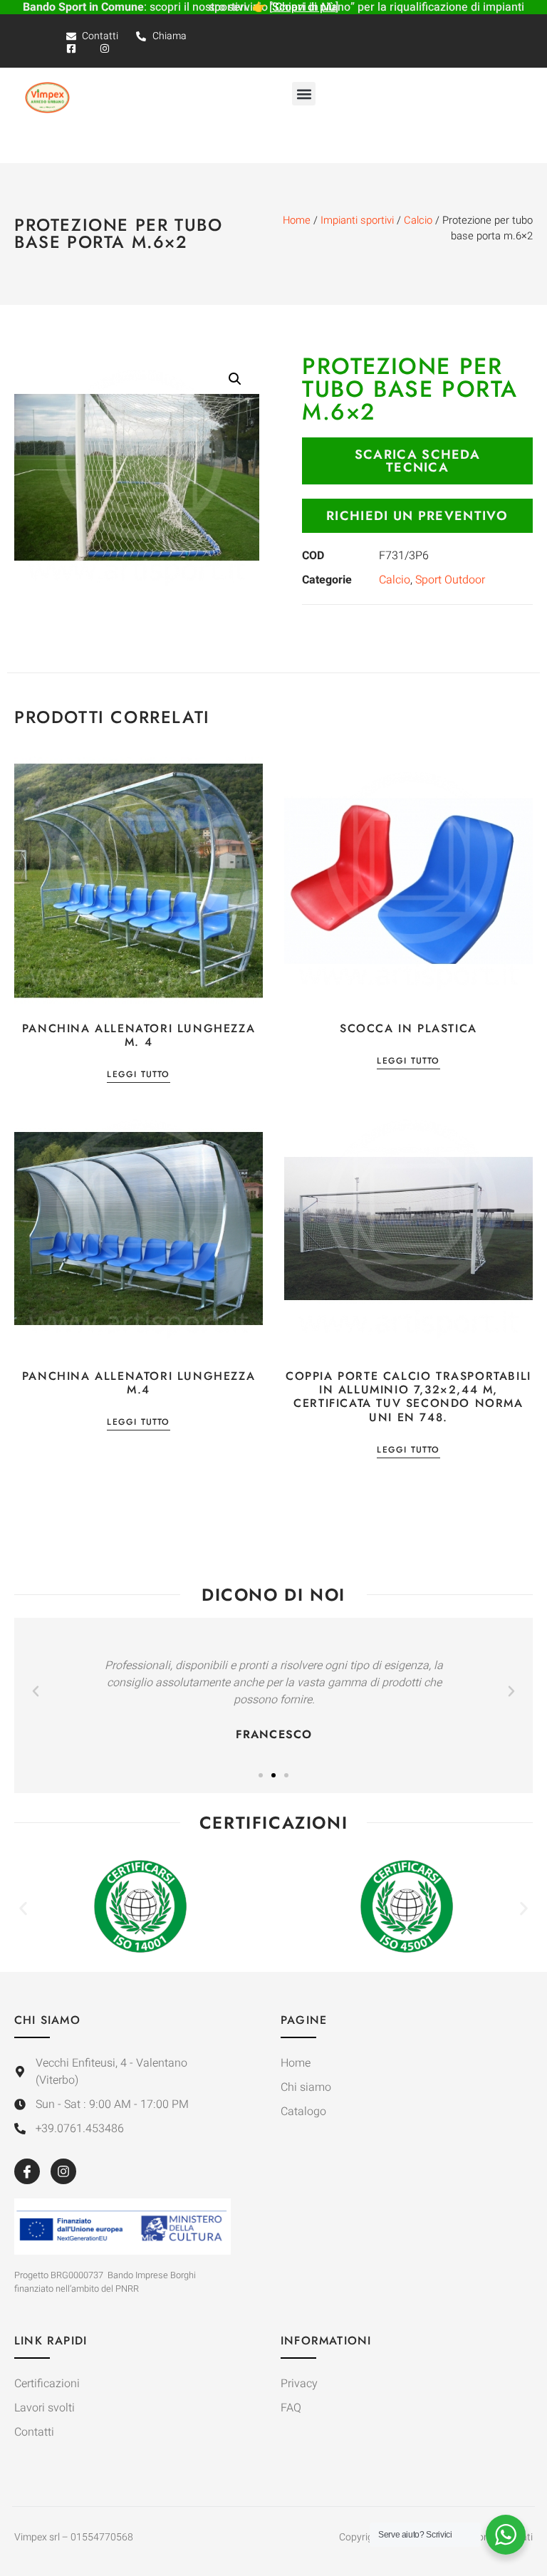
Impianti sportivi (357, 220)
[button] (304, 94)
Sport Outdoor (450, 580)
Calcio (418, 220)
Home (297, 220)
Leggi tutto (138, 1075)
